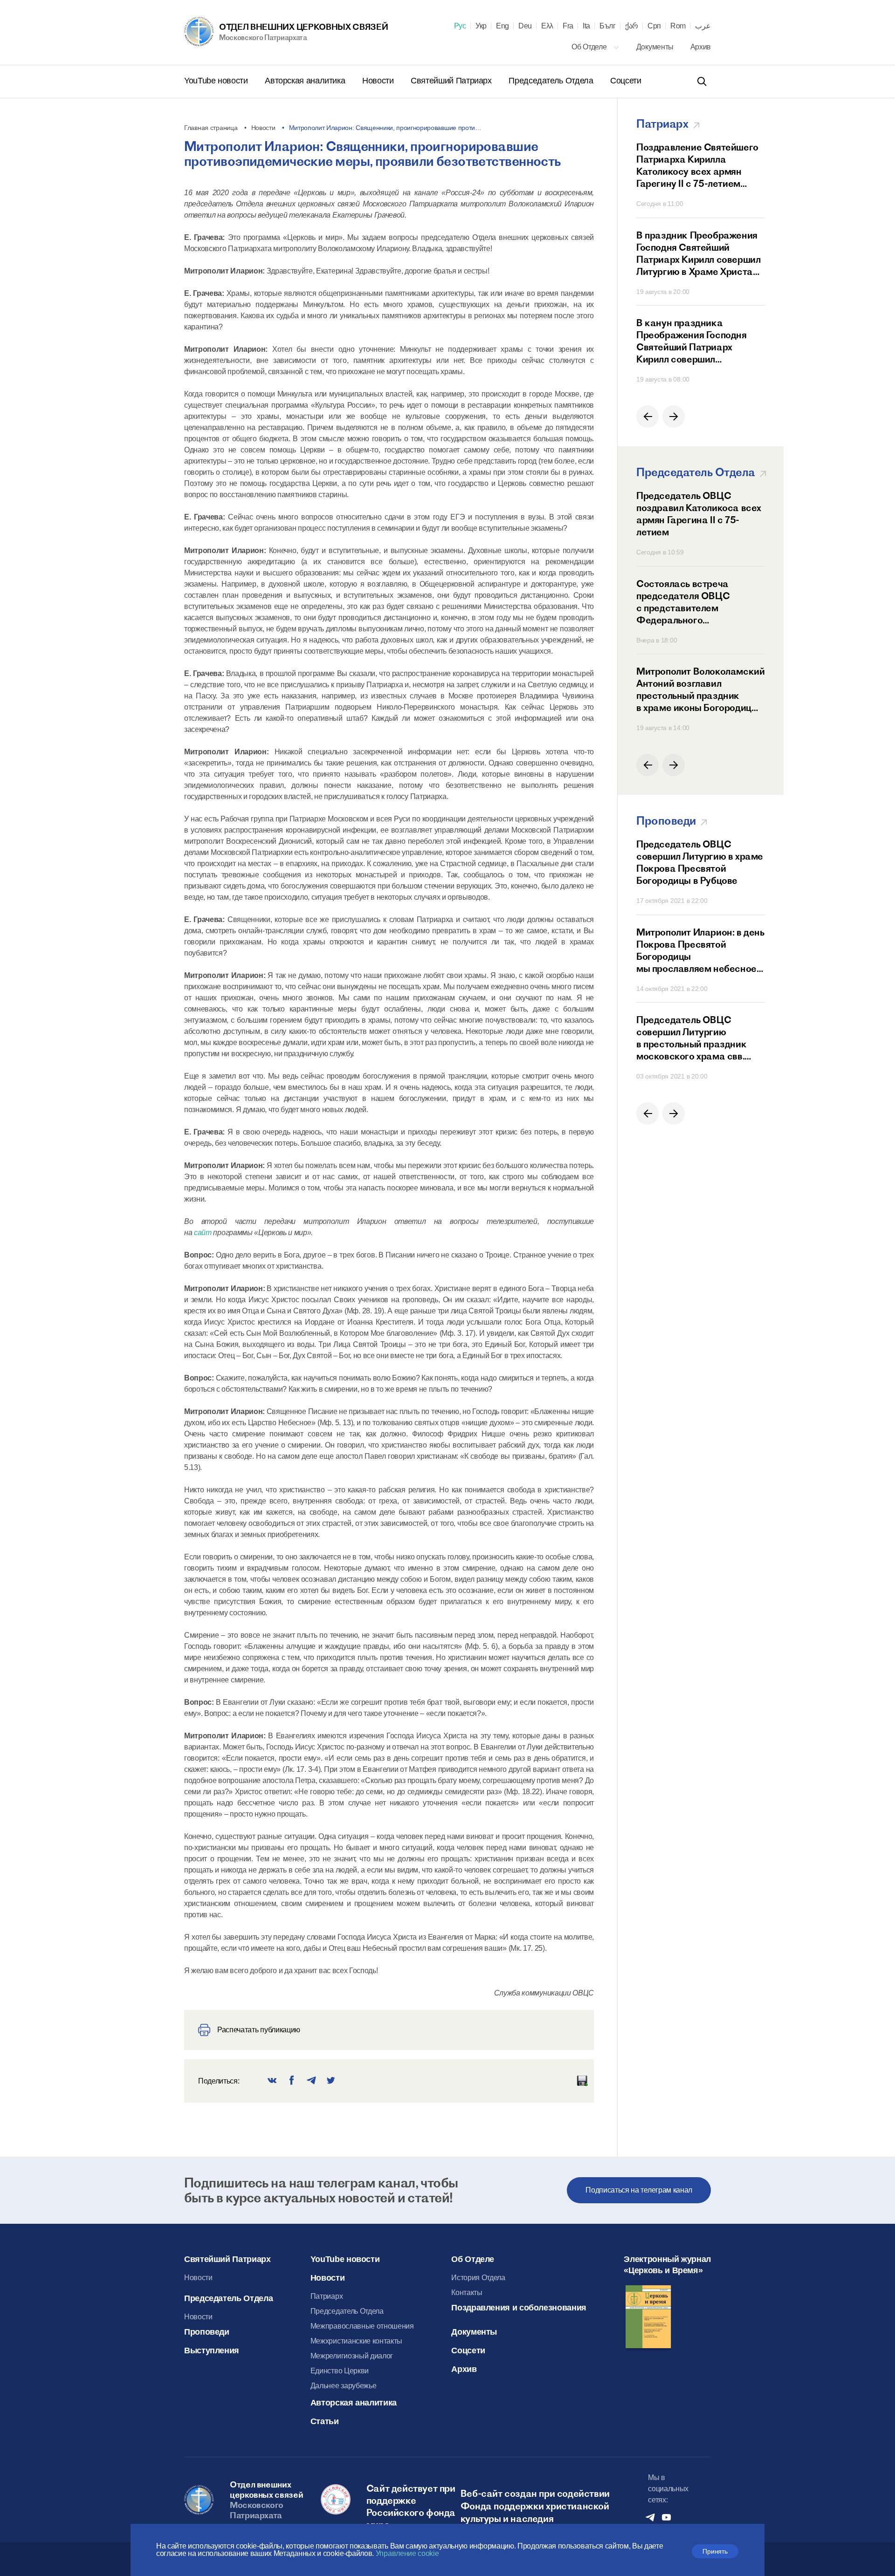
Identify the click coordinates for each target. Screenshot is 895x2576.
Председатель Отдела (552, 81)
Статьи (325, 2421)
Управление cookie (407, 2553)
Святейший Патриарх (452, 81)
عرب (703, 26)
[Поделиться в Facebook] (292, 2081)
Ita (586, 26)
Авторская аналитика (306, 81)
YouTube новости (217, 81)
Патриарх (327, 2296)
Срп (654, 26)
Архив (701, 47)
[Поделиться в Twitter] (331, 2081)
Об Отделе (590, 47)
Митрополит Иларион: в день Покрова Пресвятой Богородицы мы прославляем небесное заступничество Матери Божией (700, 950)
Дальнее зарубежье (344, 2386)
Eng (503, 26)
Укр (481, 26)
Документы (656, 47)
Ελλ (547, 26)
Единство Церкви (340, 2371)
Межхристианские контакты (356, 2341)
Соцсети (626, 81)
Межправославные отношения (362, 2326)
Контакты (467, 2292)
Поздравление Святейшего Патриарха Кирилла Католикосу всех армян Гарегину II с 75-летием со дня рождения (697, 165)
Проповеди (207, 2332)
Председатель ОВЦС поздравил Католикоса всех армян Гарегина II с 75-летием (699, 514)
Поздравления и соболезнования (519, 2308)
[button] (647, 417)
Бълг (608, 26)
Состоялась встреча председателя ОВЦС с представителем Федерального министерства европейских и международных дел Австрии (698, 602)
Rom (678, 26)
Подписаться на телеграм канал (639, 2190)
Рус (460, 26)
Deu (525, 26)
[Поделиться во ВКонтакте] (272, 2081)
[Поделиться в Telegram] (311, 2081)
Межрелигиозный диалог (352, 2356)
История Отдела (478, 2278)
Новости (379, 81)
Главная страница (211, 128)
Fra (568, 26)
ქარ (632, 26)
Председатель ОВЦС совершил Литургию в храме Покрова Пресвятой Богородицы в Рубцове (700, 862)
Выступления (212, 2351)
